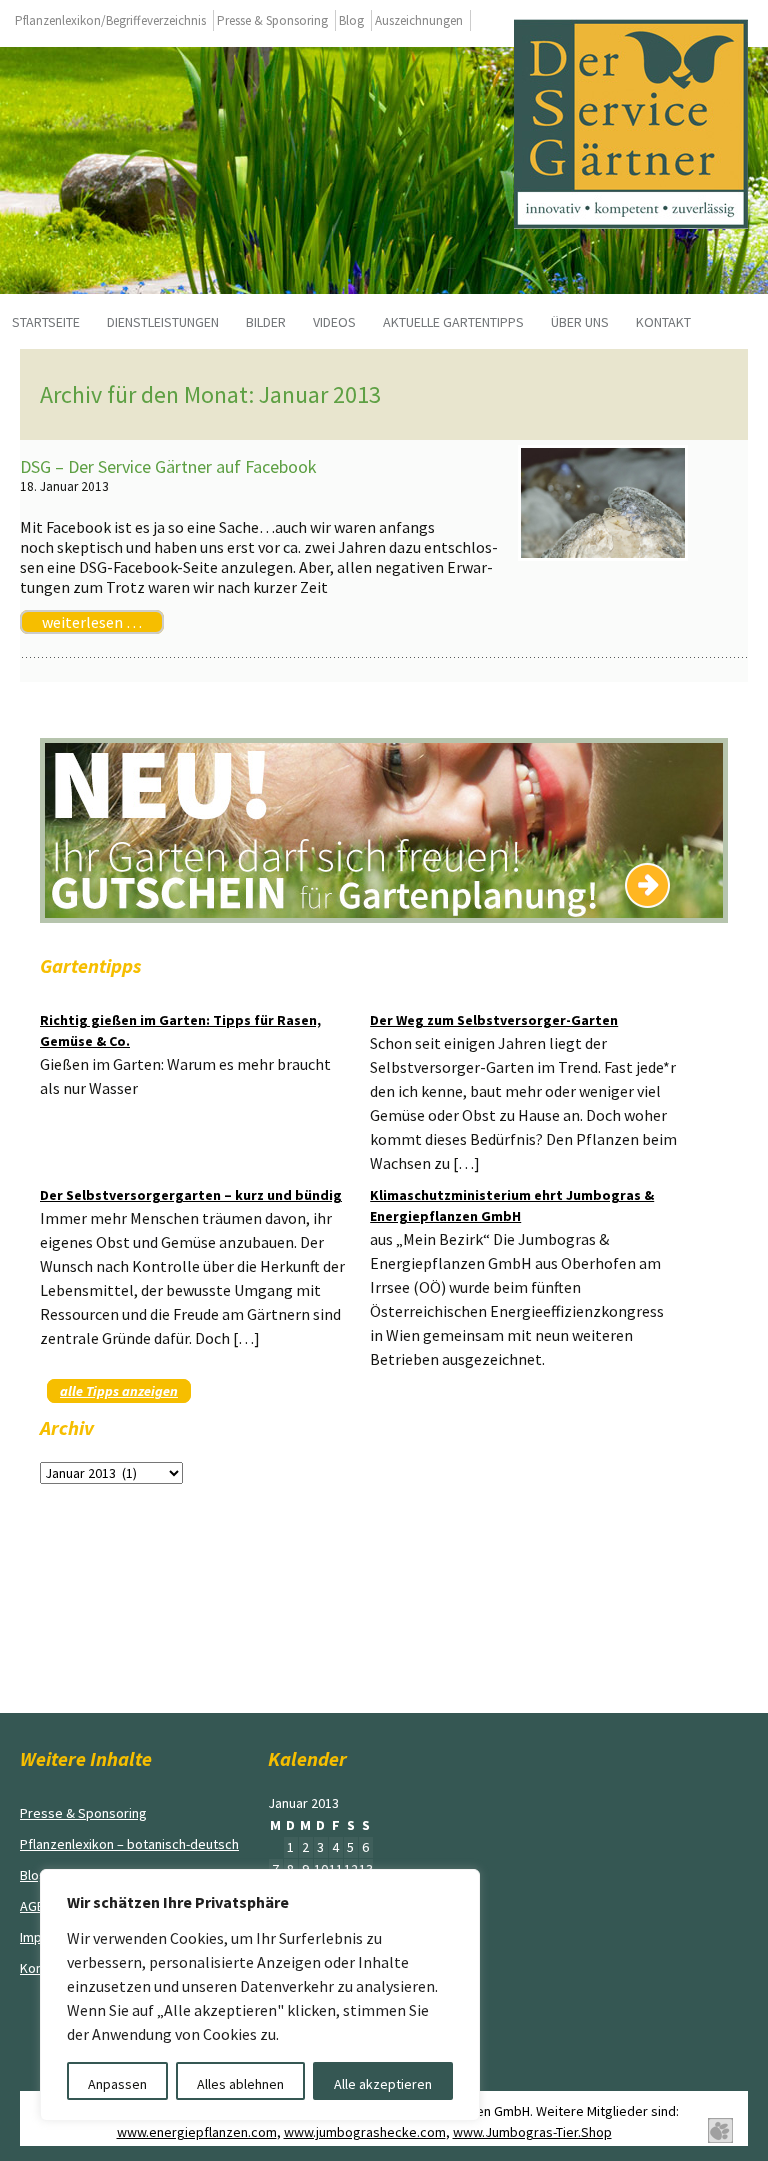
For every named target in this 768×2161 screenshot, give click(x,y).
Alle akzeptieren (383, 2084)
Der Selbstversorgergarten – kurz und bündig (191, 1195)
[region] (260, 1995)
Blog (351, 20)
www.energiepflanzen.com (197, 2132)
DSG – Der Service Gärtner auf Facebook (168, 466)
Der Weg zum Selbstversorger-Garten (494, 1020)
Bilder (266, 322)
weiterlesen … (92, 622)
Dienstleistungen (163, 322)
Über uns (580, 322)
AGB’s (37, 1906)
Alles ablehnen (240, 2084)
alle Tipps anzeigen (119, 1391)
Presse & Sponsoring (272, 20)
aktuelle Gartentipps (453, 322)
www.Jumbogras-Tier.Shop (532, 2132)
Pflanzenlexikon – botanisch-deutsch (129, 1844)
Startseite (46, 322)
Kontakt (663, 322)
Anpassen (117, 2084)
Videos (334, 322)
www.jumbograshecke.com (365, 2132)
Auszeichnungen (419, 20)
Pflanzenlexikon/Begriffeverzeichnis (110, 20)
